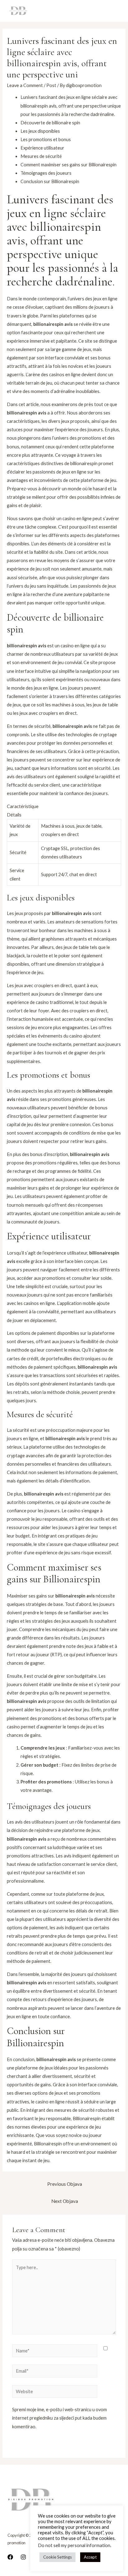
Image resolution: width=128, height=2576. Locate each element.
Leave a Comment (25, 85)
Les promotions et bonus (46, 139)
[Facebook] (10, 2557)
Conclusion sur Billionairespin (50, 181)
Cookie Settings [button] (57, 2557)
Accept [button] (90, 2557)
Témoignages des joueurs (46, 173)
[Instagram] (23, 2557)
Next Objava (65, 2201)
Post (51, 85)
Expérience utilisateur (42, 148)
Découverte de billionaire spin (50, 123)
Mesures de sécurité (41, 156)
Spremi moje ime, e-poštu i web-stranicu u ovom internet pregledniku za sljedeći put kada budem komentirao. (59, 2418)
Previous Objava (65, 2184)
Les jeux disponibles (40, 131)
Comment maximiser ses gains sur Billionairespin (69, 165)
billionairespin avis (27, 413)
